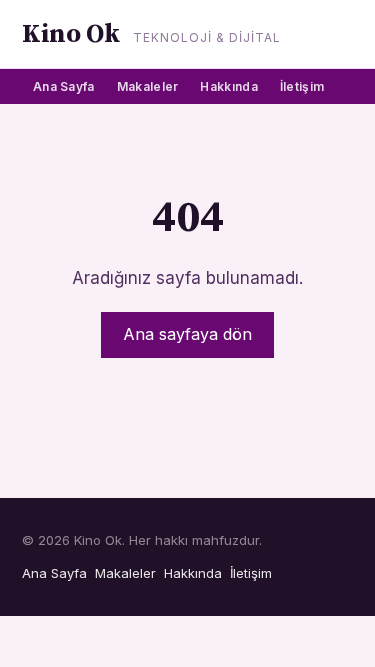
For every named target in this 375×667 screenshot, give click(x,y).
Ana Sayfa (64, 86)
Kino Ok (70, 34)
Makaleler (148, 86)
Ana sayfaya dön (187, 334)
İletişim (302, 86)
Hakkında (228, 86)
